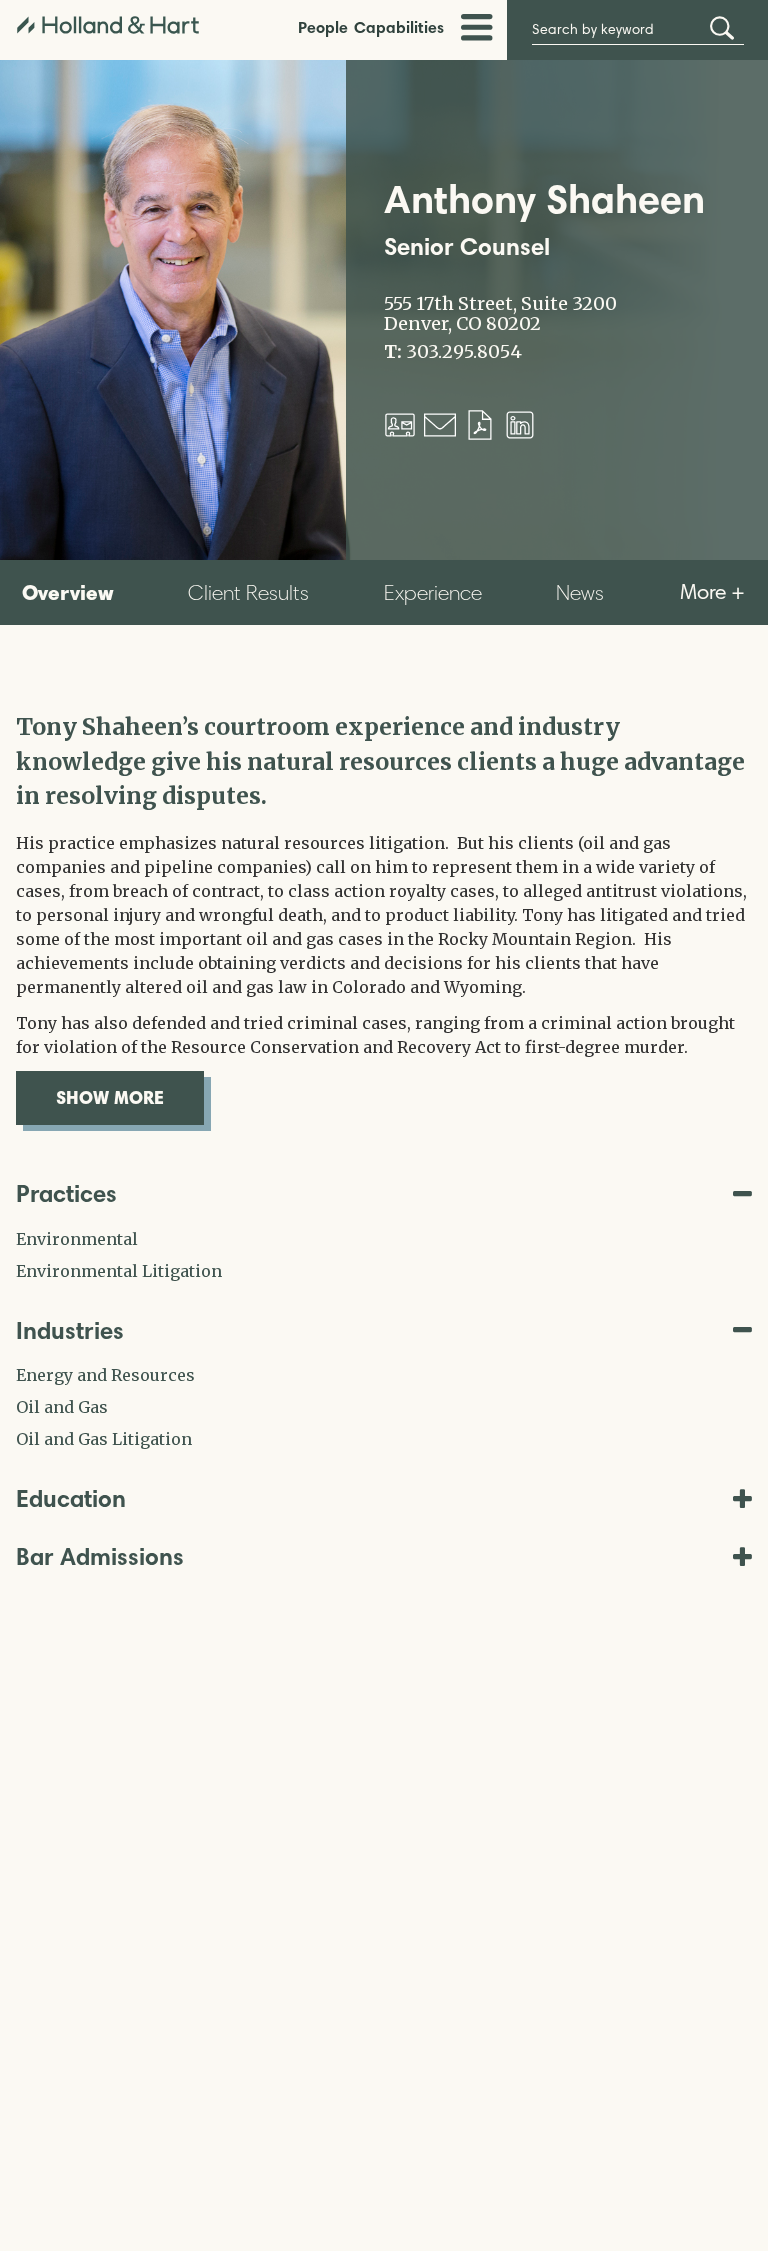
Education (71, 1498)
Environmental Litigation (119, 1271)
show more (130, 1097)
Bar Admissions (100, 1556)
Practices (66, 1193)
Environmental (77, 1239)
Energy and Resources (105, 1375)
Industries (70, 1330)
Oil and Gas (62, 1407)
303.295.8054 (464, 352)
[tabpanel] (384, 917)
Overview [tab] (68, 592)
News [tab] (580, 592)
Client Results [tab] (248, 592)
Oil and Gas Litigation (104, 1439)
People (323, 27)
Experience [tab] (433, 592)
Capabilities (399, 27)
